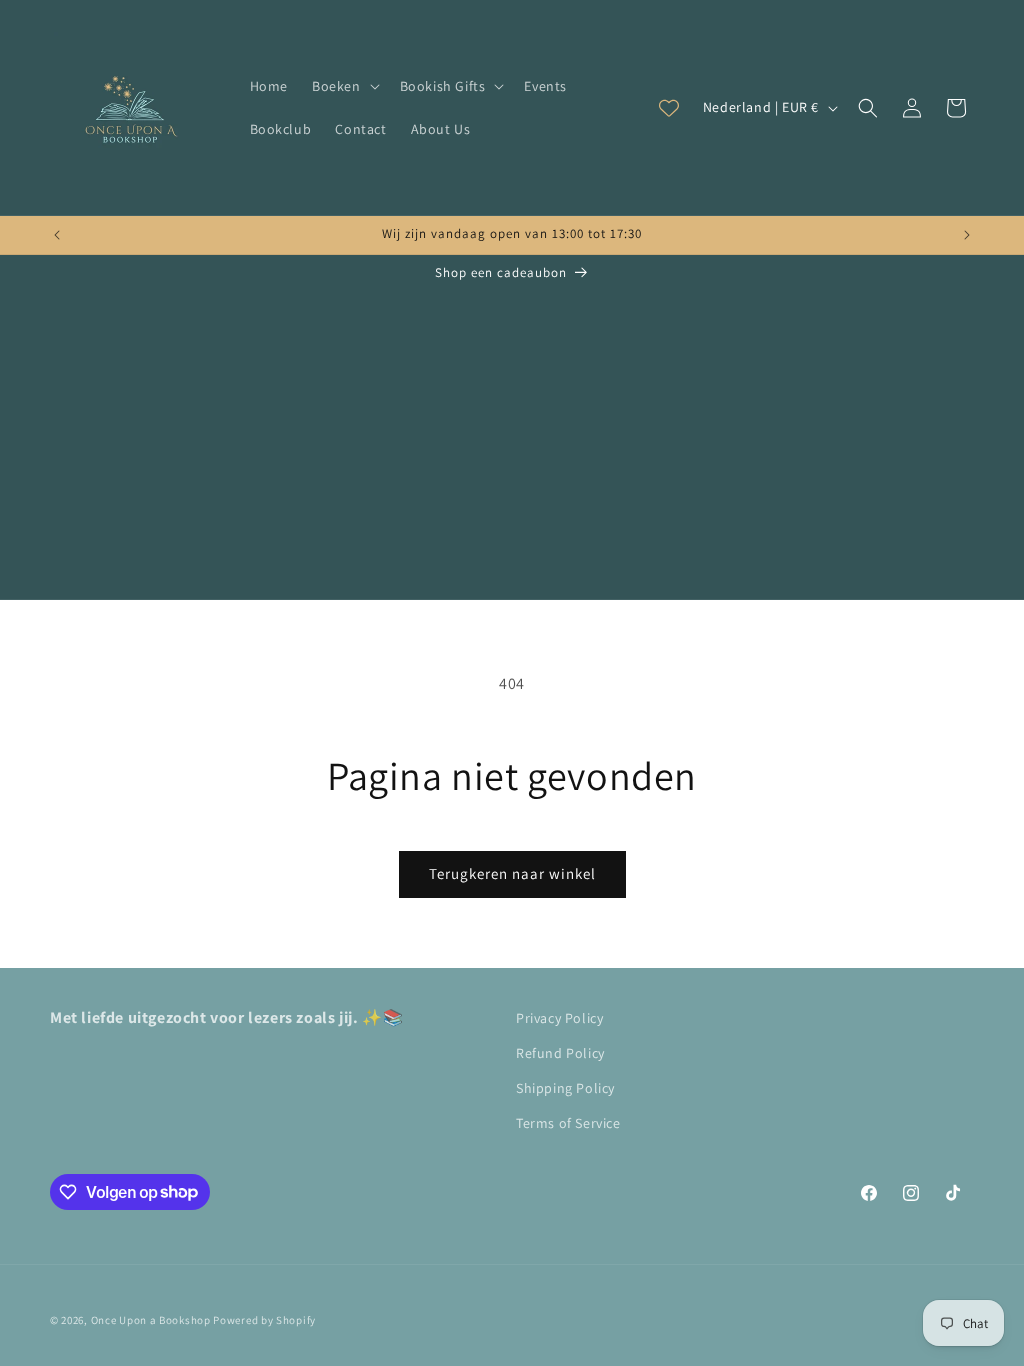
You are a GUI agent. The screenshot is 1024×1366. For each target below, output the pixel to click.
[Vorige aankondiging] (57, 235)
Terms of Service (568, 1123)
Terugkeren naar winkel (512, 873)
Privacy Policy (559, 1018)
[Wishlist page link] (669, 108)
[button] (344, 86)
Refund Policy (560, 1053)
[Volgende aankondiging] (967, 235)
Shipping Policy (565, 1088)
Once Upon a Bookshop (151, 1320)
